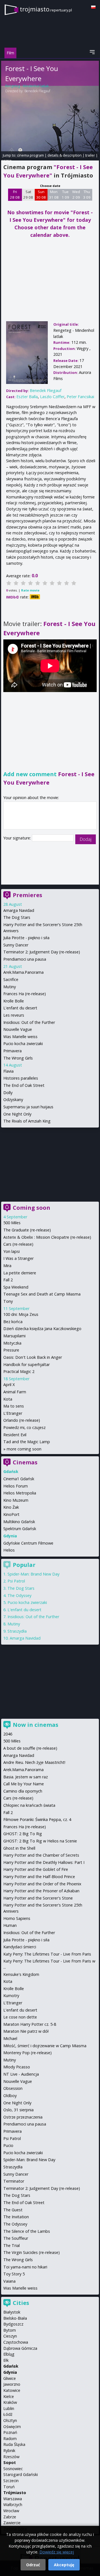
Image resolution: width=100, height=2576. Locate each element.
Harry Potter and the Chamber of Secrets (41, 1855)
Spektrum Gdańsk (20, 1529)
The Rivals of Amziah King (27, 1121)
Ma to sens (14, 1406)
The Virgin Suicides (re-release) (32, 2252)
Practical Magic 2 (19, 1371)
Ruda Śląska (14, 2444)
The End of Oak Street (24, 1085)
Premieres (27, 895)
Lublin (9, 2408)
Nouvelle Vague (18, 1029)
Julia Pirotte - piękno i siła (26, 938)
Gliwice (10, 2378)
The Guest (13, 2210)
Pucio (8, 2145)
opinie (6, 160)
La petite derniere (20, 1273)
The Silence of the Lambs (27, 2231)
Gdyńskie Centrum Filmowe (28, 1543)
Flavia (8, 1071)
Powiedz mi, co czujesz (24, 1427)
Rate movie (30, 590)
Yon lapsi (12, 1251)
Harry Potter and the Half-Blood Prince (39, 1877)
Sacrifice (11, 979)
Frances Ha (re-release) (25, 994)
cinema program (30, 155)
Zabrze (10, 2517)
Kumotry (11, 1996)
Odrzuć (33, 2565)
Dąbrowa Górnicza (20, 2348)
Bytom (10, 2330)
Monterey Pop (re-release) (27, 2053)
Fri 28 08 (15, 194)
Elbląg (9, 2354)
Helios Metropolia (20, 1493)
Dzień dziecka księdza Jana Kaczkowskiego (42, 1329)
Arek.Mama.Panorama (23, 972)
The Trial (12, 2245)
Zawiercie (12, 2523)
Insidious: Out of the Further (29, 1022)
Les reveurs (14, 1015)
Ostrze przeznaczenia (23, 2117)
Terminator (14, 2181)
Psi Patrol (16, 1581)
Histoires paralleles (21, 1078)
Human (10, 1925)
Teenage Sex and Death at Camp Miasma (42, 1294)
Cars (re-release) (18, 1244)
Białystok (12, 2312)
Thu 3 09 (87, 194)
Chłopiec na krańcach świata (29, 1805)
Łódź (8, 2414)
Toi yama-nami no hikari (25, 2267)
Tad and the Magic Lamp (27, 1442)
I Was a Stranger (18, 1258)
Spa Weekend (16, 1287)
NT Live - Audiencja (21, 2074)
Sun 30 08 (41, 194)
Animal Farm (15, 1392)
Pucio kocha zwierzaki (23, 1044)
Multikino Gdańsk (19, 1522)
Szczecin (11, 2481)
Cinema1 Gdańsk (19, 1479)
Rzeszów (11, 2457)
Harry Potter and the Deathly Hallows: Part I (44, 1862)
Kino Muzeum (16, 1500)
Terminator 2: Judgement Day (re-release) (42, 952)
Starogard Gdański (21, 2474)
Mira (7, 1266)
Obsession (13, 2088)
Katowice (12, 2390)
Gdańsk (11, 2366)
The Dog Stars (17, 917)
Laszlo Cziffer (52, 397)
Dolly (8, 1093)
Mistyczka (12, 1343)
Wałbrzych (13, 2505)
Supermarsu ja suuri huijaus (28, 1107)
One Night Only (17, 1114)
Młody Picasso (17, 2067)
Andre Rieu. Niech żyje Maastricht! (34, 1762)
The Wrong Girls (18, 1058)
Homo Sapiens (17, 1918)
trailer (90, 155)
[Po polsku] (93, 7)
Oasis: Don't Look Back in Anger (33, 1357)
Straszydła (17, 1631)
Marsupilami (14, 1336)
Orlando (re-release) (22, 1420)
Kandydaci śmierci (20, 1947)
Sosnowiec (13, 2469)
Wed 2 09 (76, 194)
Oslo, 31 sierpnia (18, 2110)
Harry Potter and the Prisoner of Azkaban (41, 1891)
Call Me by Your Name (24, 1784)
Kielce (9, 2396)
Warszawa (13, 2499)
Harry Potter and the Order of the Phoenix (42, 1884)
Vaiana (9, 2281)
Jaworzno (12, 2384)
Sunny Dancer (16, 945)
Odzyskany (13, 1100)
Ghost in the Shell (19, 1848)
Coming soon (32, 1208)
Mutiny (10, 987)
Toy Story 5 (14, 2274)
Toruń (9, 2487)
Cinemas (25, 1462)
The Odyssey (19, 1595)
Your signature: (18, 838)
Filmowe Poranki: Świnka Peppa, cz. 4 (37, 1819)
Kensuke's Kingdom (21, 1974)
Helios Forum (16, 1486)
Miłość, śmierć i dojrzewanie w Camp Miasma (45, 2046)
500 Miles (12, 1223)
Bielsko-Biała (15, 2318)
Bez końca (13, 1322)
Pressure (11, 1350)
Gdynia (10, 2372)
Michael (10, 2038)
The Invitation (16, 2217)
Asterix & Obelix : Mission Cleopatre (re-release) (47, 1237)
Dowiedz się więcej (57, 2552)
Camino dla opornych (23, 1791)
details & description (65, 155)
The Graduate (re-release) (27, 1230)
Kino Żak (11, 1507)
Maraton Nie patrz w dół (26, 2031)
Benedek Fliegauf (37, 91)
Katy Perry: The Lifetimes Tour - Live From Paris (47, 1954)
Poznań (10, 2432)
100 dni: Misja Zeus (21, 1314)
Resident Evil (15, 1435)
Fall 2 (8, 1280)
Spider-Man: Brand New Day (33, 1574)
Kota (8, 1399)
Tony (8, 1301)
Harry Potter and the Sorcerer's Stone (38, 1898)
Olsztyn (10, 2420)
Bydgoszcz (13, 2324)
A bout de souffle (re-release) (30, 1748)
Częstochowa (16, 2342)
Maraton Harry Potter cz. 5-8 (30, 2024)
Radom (10, 2439)
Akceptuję (64, 2565)
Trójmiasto (15, 2493)
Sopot (10, 2462)
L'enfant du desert (20, 1008)
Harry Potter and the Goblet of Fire (36, 1869)
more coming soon (24, 1449)
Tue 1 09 (65, 194)
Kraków (10, 2402)
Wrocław (11, 2511)
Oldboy (10, 2096)
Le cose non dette (20, 2017)
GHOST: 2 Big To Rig (23, 1834)
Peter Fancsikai (80, 397)
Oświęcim (12, 2427)
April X (9, 1385)
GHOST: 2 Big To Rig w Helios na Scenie (40, 1841)
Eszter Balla (27, 397)
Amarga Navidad (19, 910)
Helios (9, 1550)
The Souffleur (16, 2238)
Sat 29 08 (28, 194)
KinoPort (11, 1514)
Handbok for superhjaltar (27, 1364)
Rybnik (9, 2450)
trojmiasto (46, 9)
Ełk (6, 2360)
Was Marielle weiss (20, 1037)
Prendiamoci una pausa (25, 959)
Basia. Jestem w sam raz (26, 1777)
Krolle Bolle (14, 1001)
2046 (8, 1734)
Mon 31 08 (54, 194)
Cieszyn (10, 2336)
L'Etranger (13, 1413)
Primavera (12, 1051)
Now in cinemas (36, 1725)
